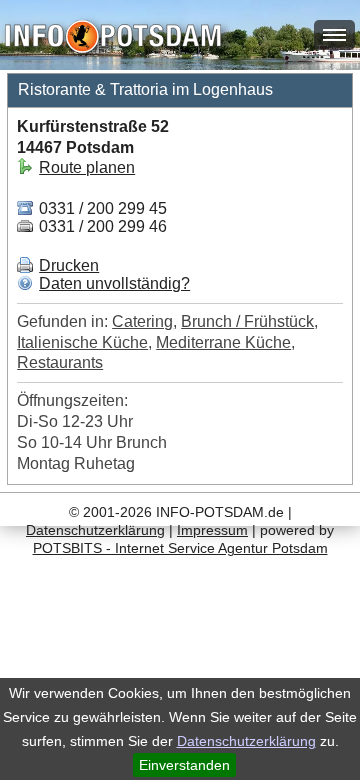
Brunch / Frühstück (247, 321)
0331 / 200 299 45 (101, 208)
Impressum (212, 530)
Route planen (87, 167)
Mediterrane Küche (223, 342)
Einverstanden (184, 765)
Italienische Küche (82, 342)
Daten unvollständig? (114, 283)
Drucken (69, 265)
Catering (142, 321)
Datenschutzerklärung (246, 741)
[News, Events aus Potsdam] (113, 38)
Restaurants (60, 362)
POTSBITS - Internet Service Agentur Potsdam (180, 548)
